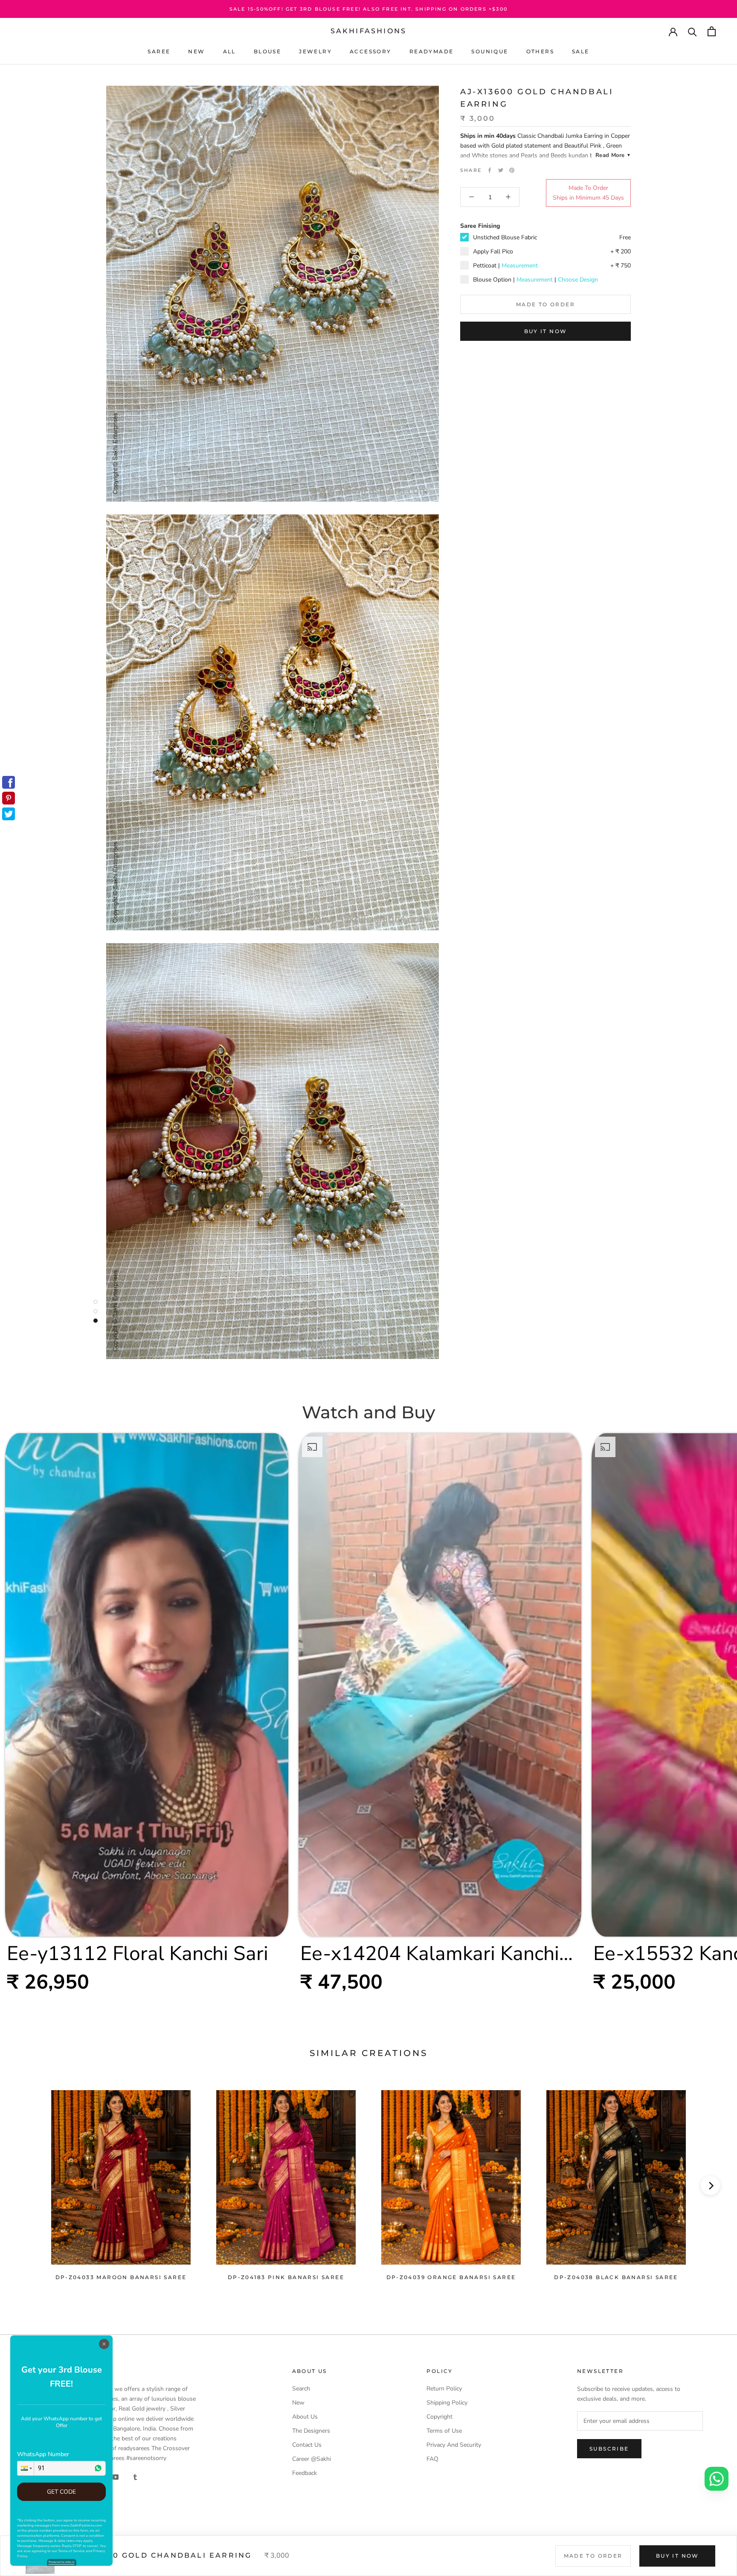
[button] (26, 2468)
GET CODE (61, 2492)
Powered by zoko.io (62, 2562)
